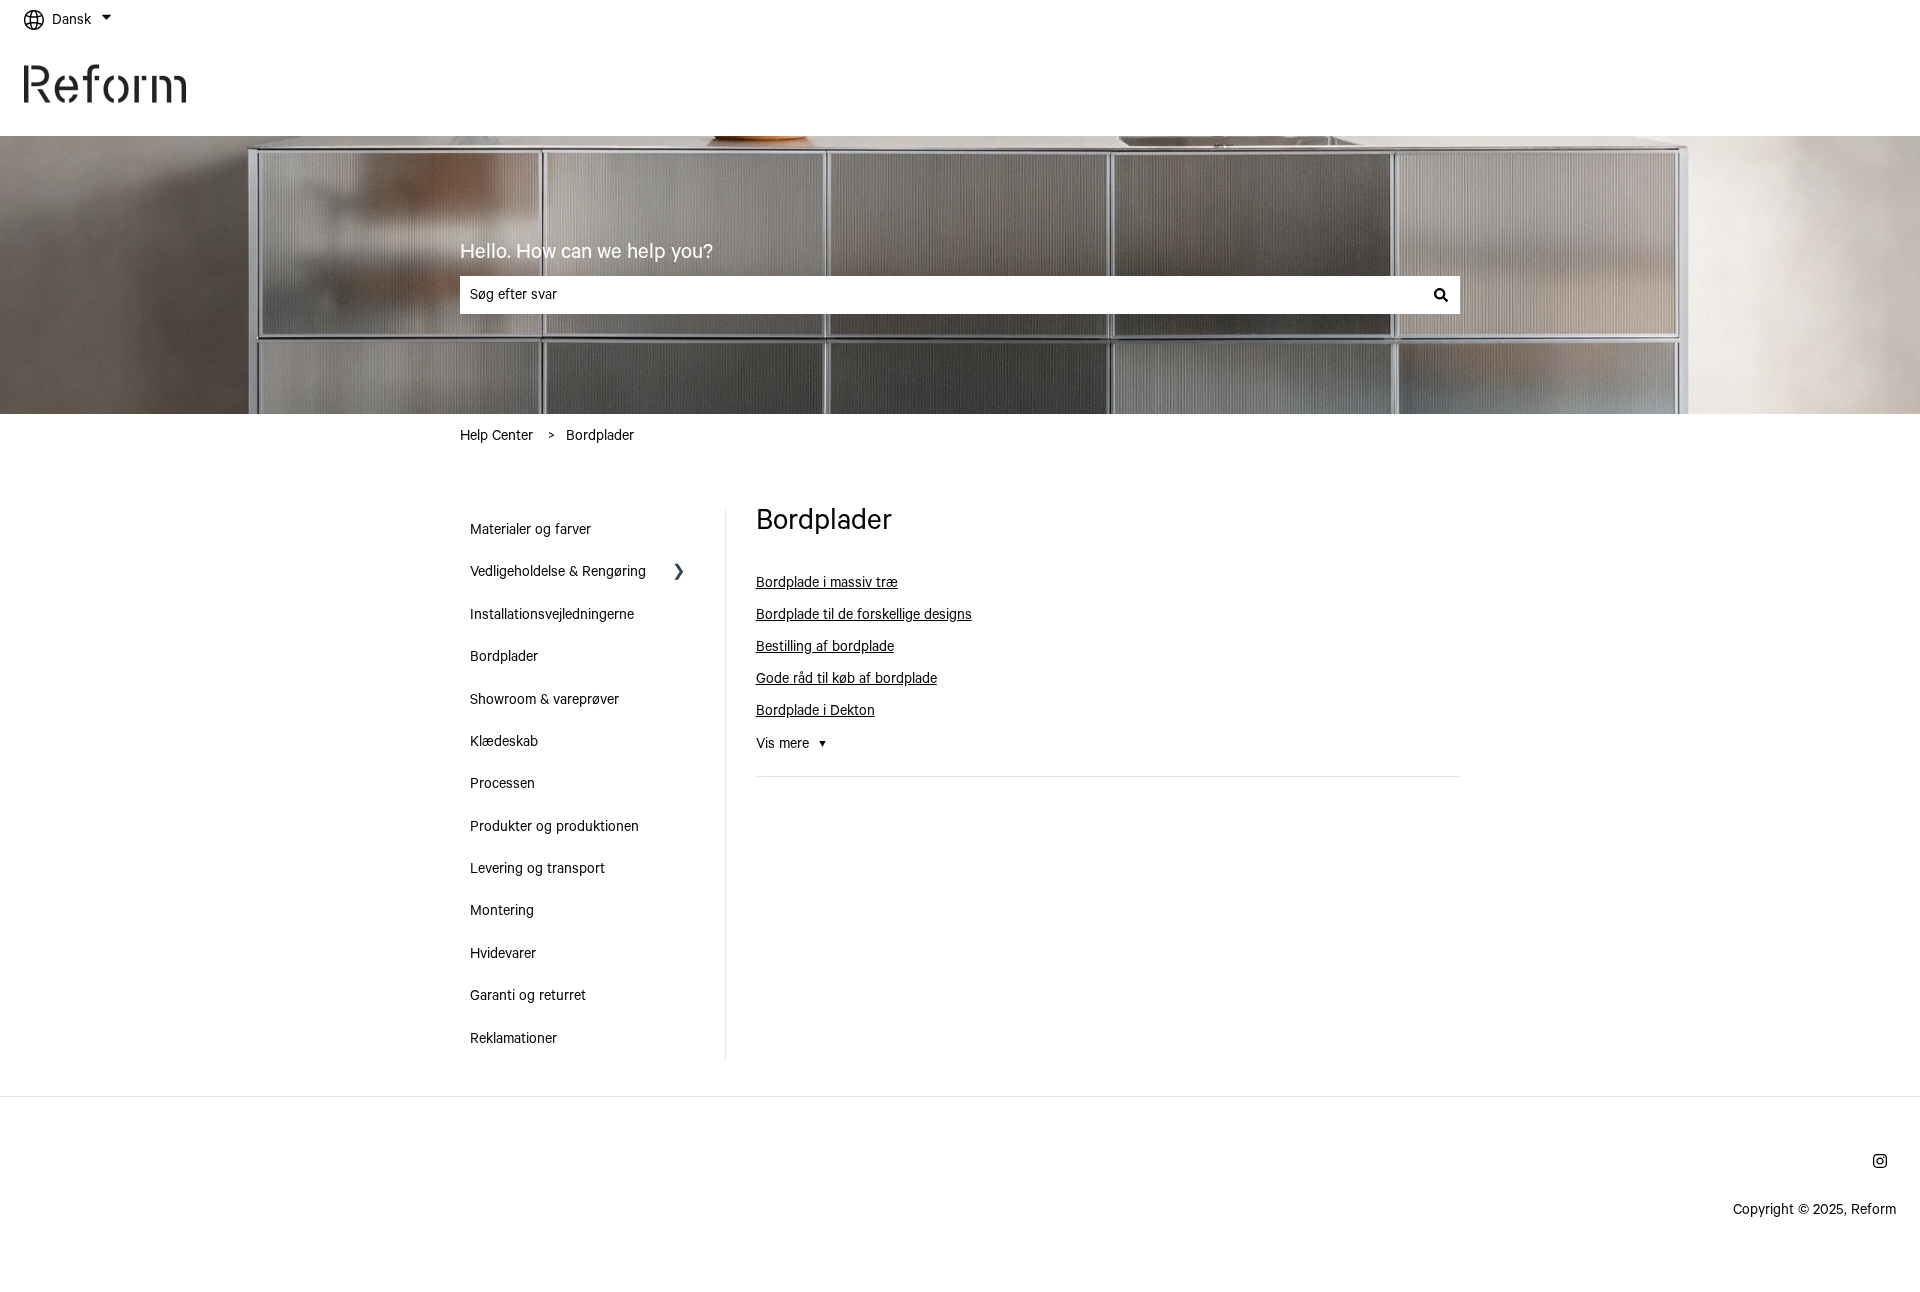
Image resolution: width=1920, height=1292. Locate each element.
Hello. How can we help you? (586, 252)
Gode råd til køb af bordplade (846, 679)
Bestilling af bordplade (825, 647)
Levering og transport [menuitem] (537, 869)
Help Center (496, 436)
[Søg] (1441, 295)
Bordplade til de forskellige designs (864, 615)
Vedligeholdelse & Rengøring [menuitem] (558, 572)
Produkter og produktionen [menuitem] (554, 827)
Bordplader (600, 436)
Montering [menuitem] (502, 911)
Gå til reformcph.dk (1817, 88)
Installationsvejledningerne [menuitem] (552, 615)
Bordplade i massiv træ (827, 583)
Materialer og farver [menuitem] (530, 530)
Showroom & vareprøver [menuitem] (544, 700)
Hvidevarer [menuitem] (503, 954)
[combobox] (941, 295)
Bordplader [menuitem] (504, 657)
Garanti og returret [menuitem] (528, 996)
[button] (679, 573)
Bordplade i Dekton (815, 711)
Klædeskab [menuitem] (504, 742)
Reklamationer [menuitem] (513, 1039)
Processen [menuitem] (502, 784)
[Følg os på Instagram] (1880, 1161)
